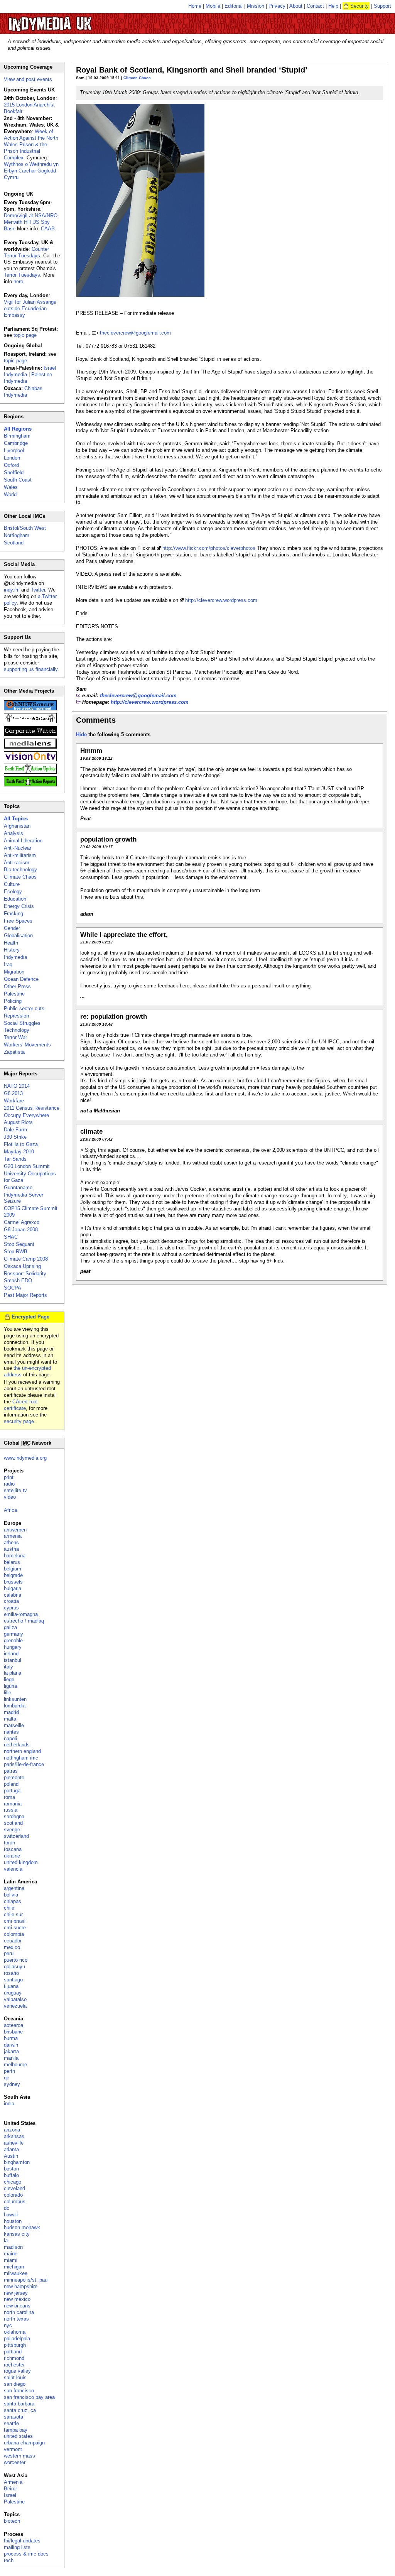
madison (13, 2247)
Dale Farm (15, 1130)
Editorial (234, 6)
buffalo (11, 2175)
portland (13, 2352)
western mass (19, 2456)
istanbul (13, 1660)
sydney (12, 2084)
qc (7, 2078)
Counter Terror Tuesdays (26, 252)
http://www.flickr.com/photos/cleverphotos (209, 548)
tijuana (11, 1986)
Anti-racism (17, 863)
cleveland (14, 2188)
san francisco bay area (29, 2397)
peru (9, 1953)
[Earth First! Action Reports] (30, 785)
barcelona (15, 1556)
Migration (14, 972)
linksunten (15, 1699)
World (10, 494)
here (18, 281)
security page (19, 1421)
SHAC (11, 1237)
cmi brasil (15, 1921)
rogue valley (17, 2371)
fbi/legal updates (22, 2541)
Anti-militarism (20, 855)
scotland (13, 1823)
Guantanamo (18, 1187)
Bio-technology (20, 870)
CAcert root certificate (21, 1405)
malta (10, 1719)
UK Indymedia (73, 20)
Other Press (17, 986)
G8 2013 (13, 1093)
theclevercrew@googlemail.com (135, 333)
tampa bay (16, 2430)
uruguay (13, 1993)
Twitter (38, 590)
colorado (13, 2195)
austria (11, 1549)
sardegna (14, 1816)
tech (9, 2560)
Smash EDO (18, 1280)
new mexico (17, 2299)
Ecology (13, 892)
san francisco (19, 2391)
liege (9, 1679)
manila (11, 2058)
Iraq (8, 964)
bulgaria (13, 1588)
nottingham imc (21, 1758)
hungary (13, 1647)
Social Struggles (22, 1023)
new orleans (17, 2306)
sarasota (14, 2417)
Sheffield (14, 472)
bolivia (11, 1895)
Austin (11, 2156)
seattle (11, 2423)
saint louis (15, 2377)
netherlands (17, 1745)
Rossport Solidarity (25, 1274)
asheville (14, 2143)
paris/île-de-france (24, 1764)
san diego (15, 2384)
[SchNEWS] (30, 709)
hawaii (11, 2215)
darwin (11, 2045)
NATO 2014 (17, 1086)
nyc (8, 2325)
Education (15, 899)
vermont (13, 2449)
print (9, 1477)
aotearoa (14, 2025)
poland (11, 1784)
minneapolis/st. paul (26, 2280)
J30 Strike (15, 1137)
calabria (13, 1595)
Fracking (14, 914)
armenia (13, 1536)
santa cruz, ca (20, 2410)
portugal (13, 1791)
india (9, 2104)
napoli (10, 1738)
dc (7, 2208)
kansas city (17, 2234)
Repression (16, 1016)
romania (13, 1804)
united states (18, 2436)
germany (14, 1634)
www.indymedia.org (25, 1458)
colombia (14, 1934)
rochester (14, 2365)
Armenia (13, 2482)
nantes (11, 1732)
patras (11, 1771)
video (10, 1497)
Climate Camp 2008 (26, 1259)
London (12, 458)
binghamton (17, 2162)
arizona (12, 2130)
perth (9, 2071)
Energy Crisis (19, 906)
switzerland (16, 1836)
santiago (13, 1980)
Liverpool (14, 450)
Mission (256, 6)
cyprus (11, 1608)
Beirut (10, 2489)
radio (9, 1484)
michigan (14, 2267)
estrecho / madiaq (24, 1621)
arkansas (14, 2136)
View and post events (28, 79)
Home (195, 6)
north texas (16, 2319)
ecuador (13, 1941)
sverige (12, 1830)
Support (382, 6)
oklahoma (15, 2332)
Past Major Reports (25, 1295)
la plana (13, 1673)
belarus (12, 1562)
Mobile (213, 6)
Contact (315, 6)
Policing (13, 1001)
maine (11, 2254)
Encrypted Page (30, 1317)
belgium (13, 1569)
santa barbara (19, 2404)
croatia (11, 1601)
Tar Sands (15, 1159)
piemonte (14, 1777)
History (12, 950)
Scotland (14, 543)
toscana (13, 1849)
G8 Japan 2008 (21, 1230)
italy (8, 1667)
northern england (22, 1751)
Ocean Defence (21, 979)
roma (9, 1797)
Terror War (15, 1037)
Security (360, 6)
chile (9, 1908)
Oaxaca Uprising (22, 1266)
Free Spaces (18, 921)
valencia (13, 1869)
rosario (11, 1973)
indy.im (12, 590)
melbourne (15, 2065)
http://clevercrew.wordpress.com (221, 600)
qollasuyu (14, 1967)
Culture (12, 884)
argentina (14, 1888)
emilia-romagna (21, 1614)
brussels (13, 1582)
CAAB (48, 229)
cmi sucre (15, 1928)
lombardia (15, 1706)
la (6, 2240)
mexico (12, 1947)
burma (11, 2038)
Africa (10, 1510)
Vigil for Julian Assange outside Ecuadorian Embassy (30, 308)
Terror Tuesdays (22, 275)
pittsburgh (15, 2345)
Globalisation (18, 936)
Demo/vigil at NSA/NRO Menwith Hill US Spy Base (31, 222)
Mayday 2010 (19, 1152)
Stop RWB (16, 1252)
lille (8, 1693)
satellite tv (15, 1490)
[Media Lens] (30, 747)
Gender (12, 928)
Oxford (11, 465)
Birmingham (17, 436)
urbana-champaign (24, 2443)
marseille (14, 1725)
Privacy (277, 6)
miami (11, 2260)
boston (11, 2169)
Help (333, 6)
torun (9, 1843)
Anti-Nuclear (18, 848)
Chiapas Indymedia (23, 392)
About (296, 6)
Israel (10, 2495)
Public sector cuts (24, 1008)
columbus (15, 2202)
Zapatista (14, 1052)
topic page (25, 335)
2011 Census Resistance (32, 1108)
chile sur (13, 1914)
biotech (12, 2521)
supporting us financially (31, 669)
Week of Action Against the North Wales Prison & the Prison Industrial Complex (31, 145)
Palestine (14, 994)
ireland (11, 1654)
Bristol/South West (25, 528)
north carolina (19, 2312)
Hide (81, 734)
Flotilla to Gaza (21, 1144)
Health (11, 943)
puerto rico (16, 1960)
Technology (17, 1030)
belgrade (13, 1575)
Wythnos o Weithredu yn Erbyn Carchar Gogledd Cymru (31, 171)
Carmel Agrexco (22, 1222)
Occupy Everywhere (26, 1115)
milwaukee (16, 2273)
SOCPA (13, 1288)
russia (11, 1810)
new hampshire (21, 2286)
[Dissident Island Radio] (30, 721)
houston (13, 2221)
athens (11, 1542)
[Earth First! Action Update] (30, 772)
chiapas (13, 1901)
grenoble (13, 1640)
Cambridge (16, 443)
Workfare (14, 1101)
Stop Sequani (19, 1244)
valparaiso (15, 1999)
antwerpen (15, 1530)
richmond (14, 2358)
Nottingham (17, 535)
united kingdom (21, 1862)
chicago (13, 2182)
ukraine (12, 1856)
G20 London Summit (27, 1166)
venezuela (15, 2006)
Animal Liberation (23, 841)
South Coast (18, 480)
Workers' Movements (27, 1045)
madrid (11, 1712)
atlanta (11, 2149)
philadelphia (17, 2339)
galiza (10, 1627)
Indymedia (15, 957)
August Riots (18, 1122)
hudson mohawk (22, 2227)
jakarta (11, 2051)
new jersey (16, 2293)
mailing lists (17, 2547)
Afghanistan (17, 826)
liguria (10, 1686)
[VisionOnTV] (30, 760)
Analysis (14, 833)
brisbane (13, 2032)
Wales (11, 487)
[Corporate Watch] (30, 734)
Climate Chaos (137, 78)
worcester (15, 2462)
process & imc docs (26, 2554)
